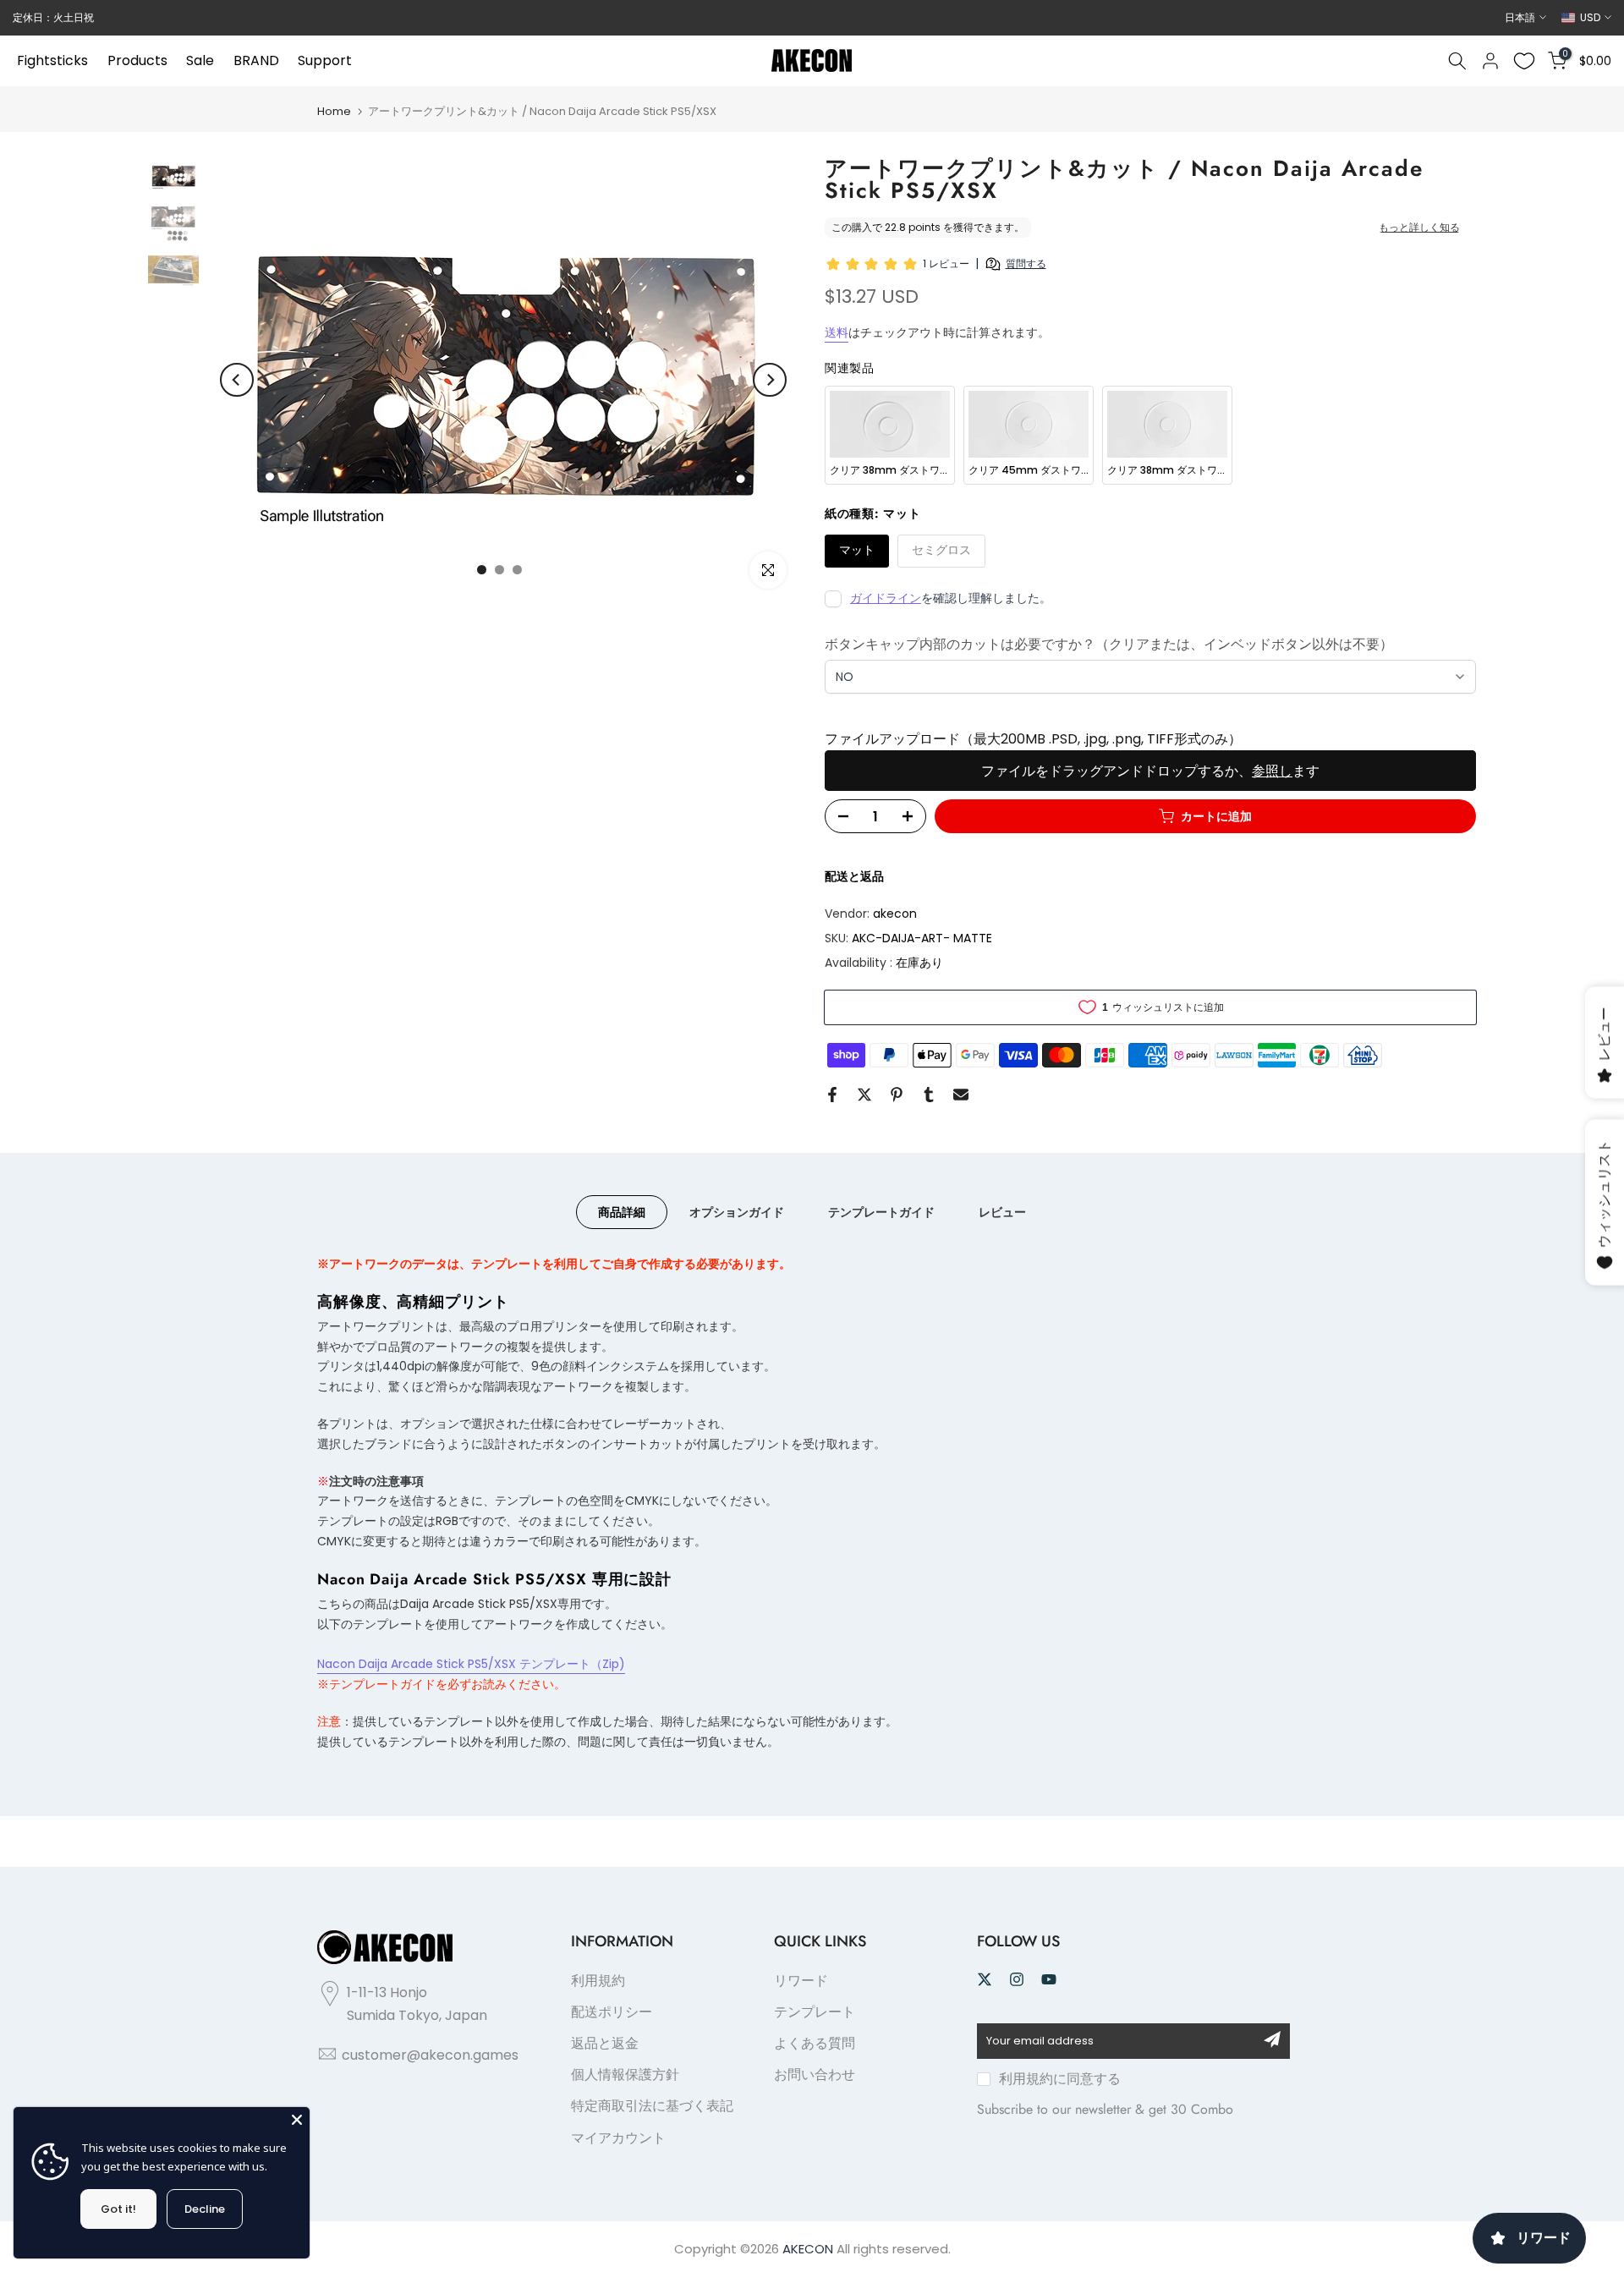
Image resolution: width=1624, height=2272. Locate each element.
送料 (837, 332)
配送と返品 (854, 876)
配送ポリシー (612, 2012)
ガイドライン (886, 598)
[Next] (770, 380)
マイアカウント (618, 2138)
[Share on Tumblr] (929, 1095)
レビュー (1002, 1211)
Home (334, 111)
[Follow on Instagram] (1017, 1979)
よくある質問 (815, 2043)
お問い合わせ (815, 2074)
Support (325, 60)
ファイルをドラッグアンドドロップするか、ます (1150, 771)
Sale (200, 60)
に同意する (1060, 2079)
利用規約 (598, 1981)
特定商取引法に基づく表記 (652, 2106)
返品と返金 (605, 2043)
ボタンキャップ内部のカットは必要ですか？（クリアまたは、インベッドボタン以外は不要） (1109, 644)
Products (137, 60)
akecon (895, 914)
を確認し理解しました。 (951, 598)
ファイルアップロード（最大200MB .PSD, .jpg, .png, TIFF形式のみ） (1033, 739)
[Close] (297, 2120)
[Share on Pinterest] (897, 1095)
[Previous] (237, 380)
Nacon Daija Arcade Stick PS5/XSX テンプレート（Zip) (471, 1664)
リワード (801, 1981)
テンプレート (815, 2012)
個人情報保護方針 (625, 2074)
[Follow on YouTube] (1049, 1979)
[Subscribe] (1272, 2039)
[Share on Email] (961, 1095)
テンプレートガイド (881, 1211)
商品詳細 (622, 1211)
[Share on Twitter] (864, 1095)
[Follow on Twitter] (985, 1979)
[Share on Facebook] (832, 1095)
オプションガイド (737, 1211)
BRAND (256, 60)
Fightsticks (52, 60)
